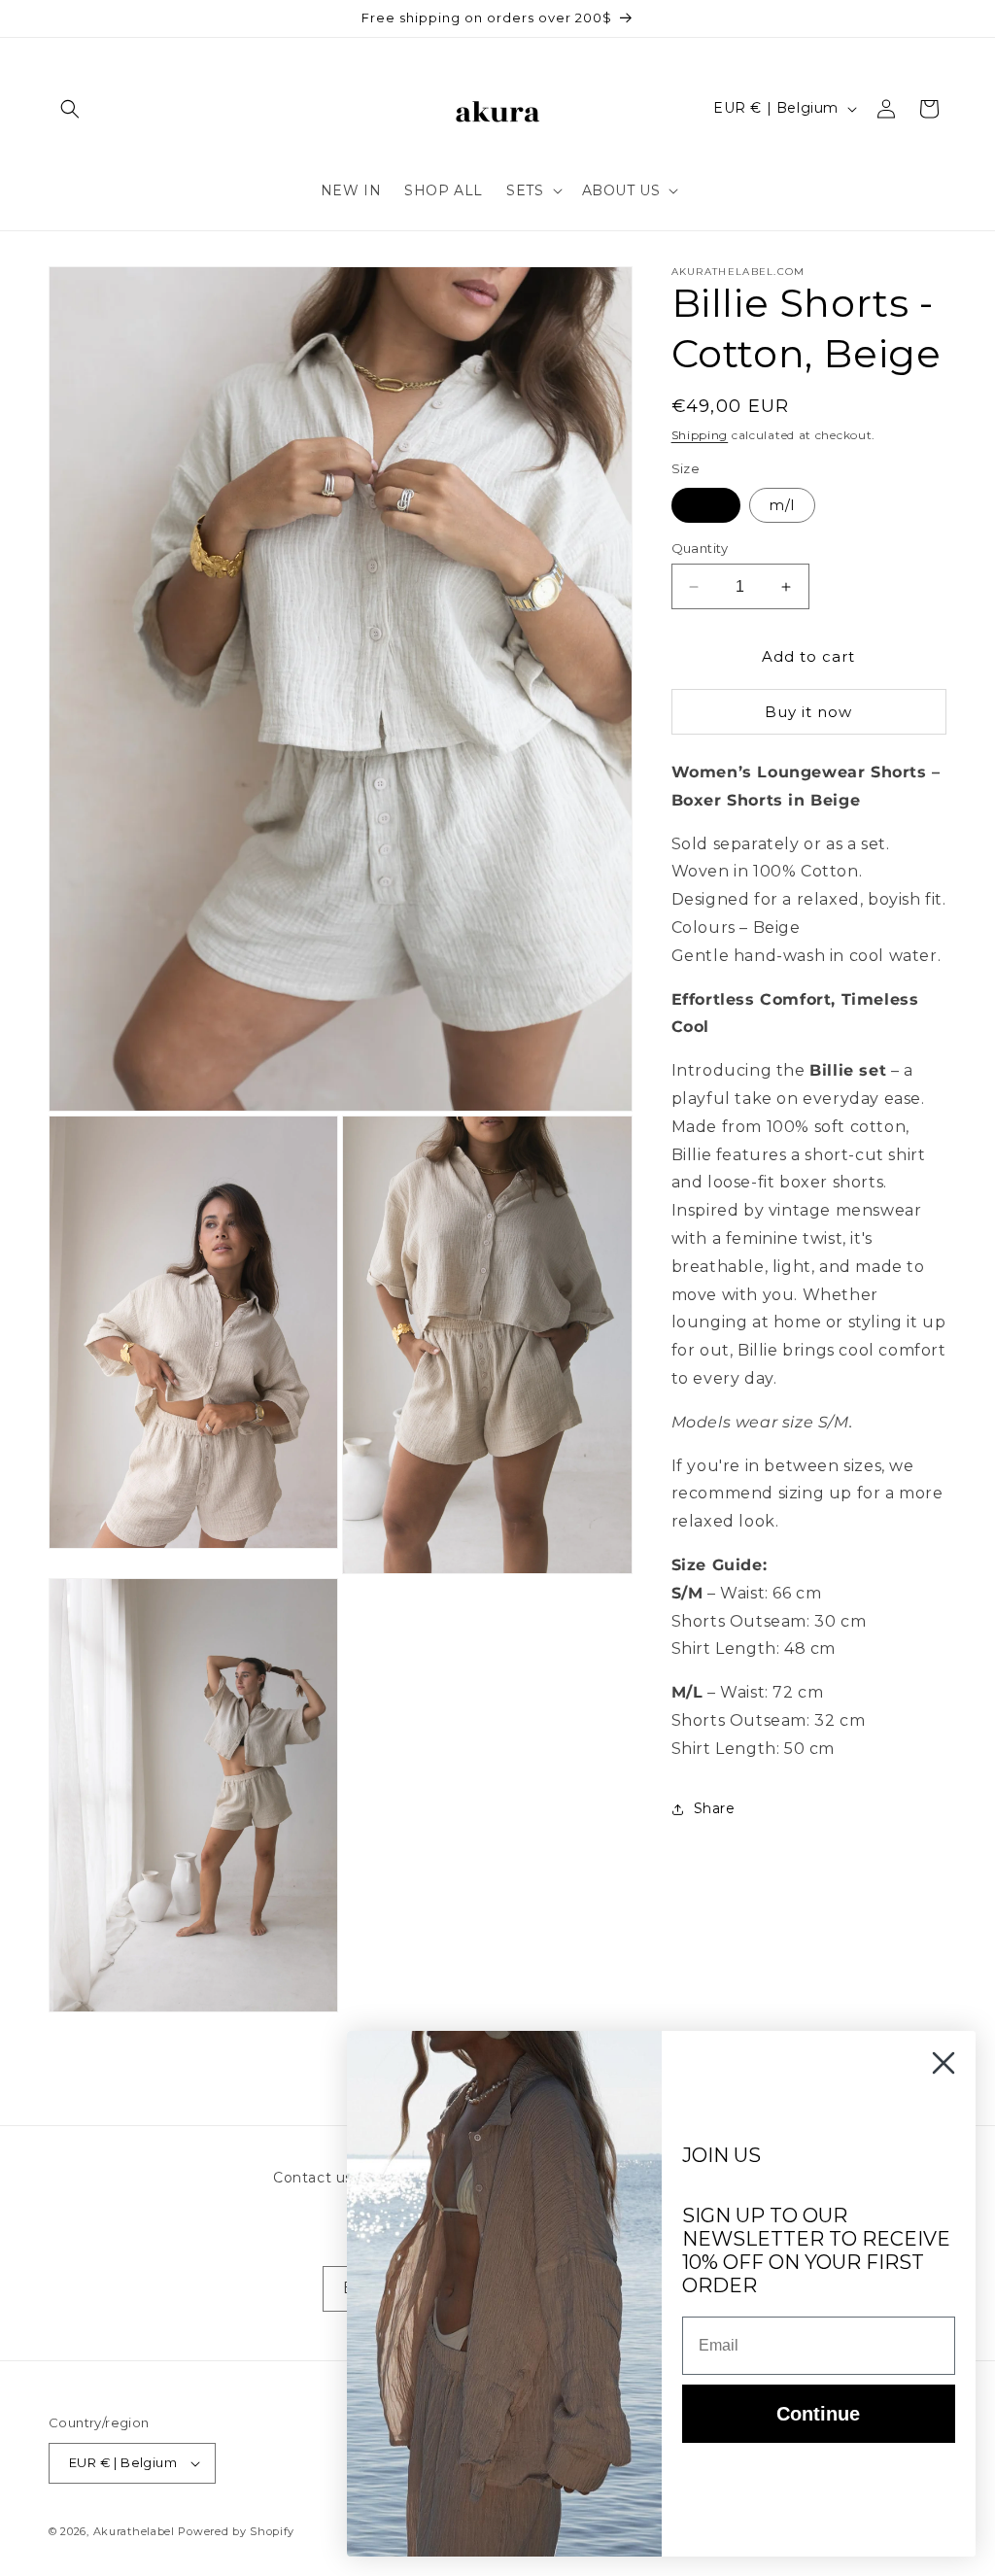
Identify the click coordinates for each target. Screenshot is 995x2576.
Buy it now (808, 712)
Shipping (700, 435)
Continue (818, 2414)
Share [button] (715, 1808)
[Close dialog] (944, 2063)
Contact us (313, 2178)
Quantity (700, 548)
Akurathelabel (134, 2531)
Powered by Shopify (236, 2531)
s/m (706, 505)
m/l (782, 505)
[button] (70, 109)
